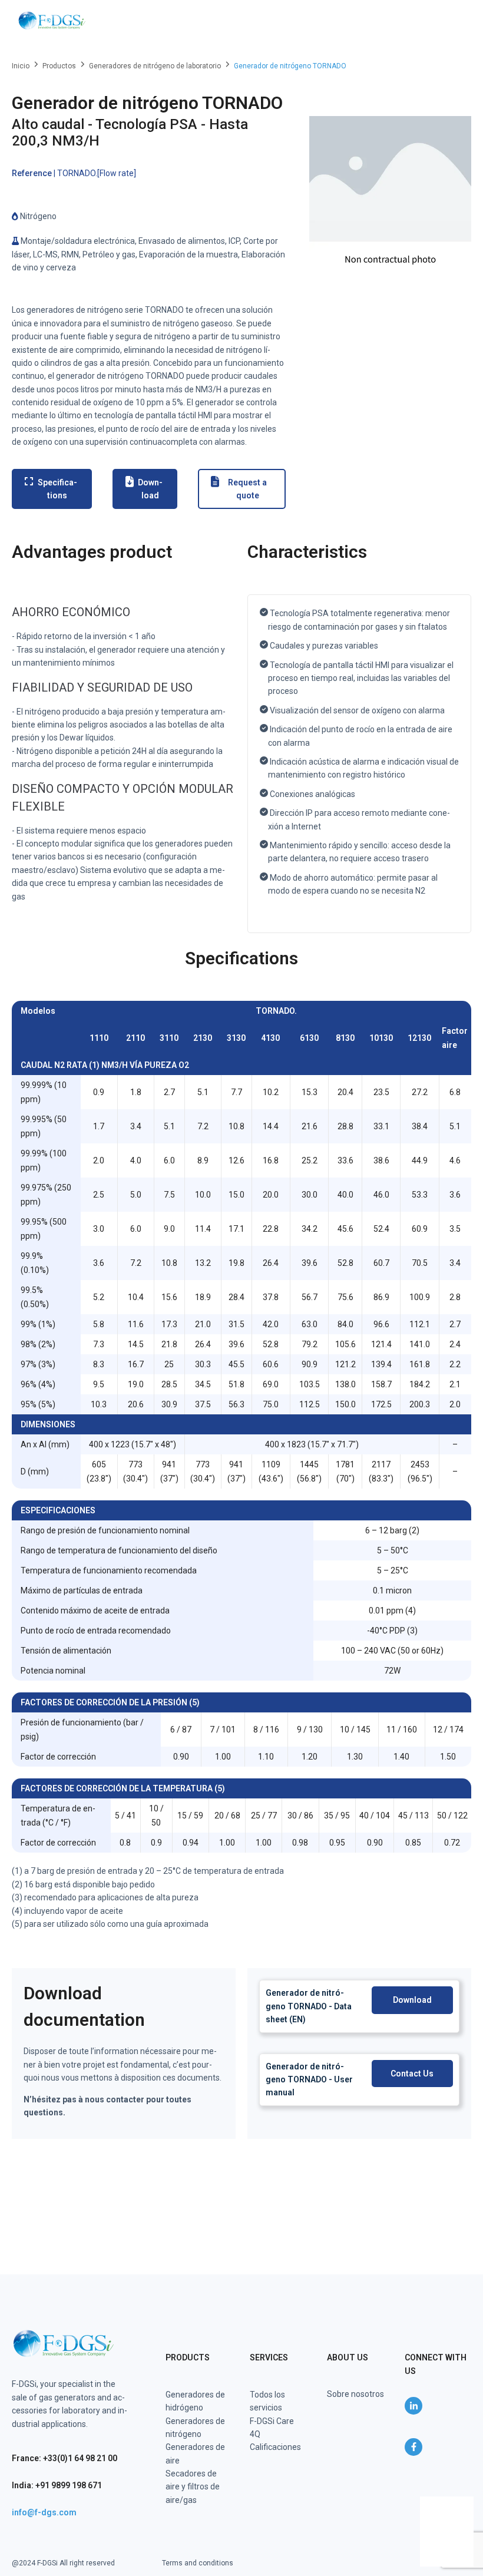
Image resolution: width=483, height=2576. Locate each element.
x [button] (464, 2505)
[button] (455, 21)
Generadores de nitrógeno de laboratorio (155, 66)
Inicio (21, 66)
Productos (59, 66)
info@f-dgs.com (44, 2512)
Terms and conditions (198, 2563)
